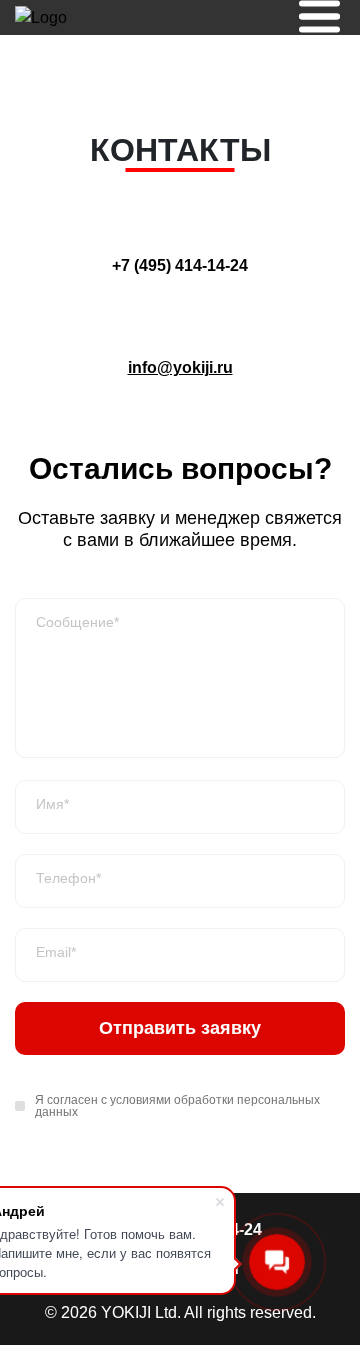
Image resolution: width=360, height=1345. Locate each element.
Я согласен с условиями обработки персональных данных (177, 1106)
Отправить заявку (180, 1028)
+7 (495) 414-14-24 (180, 265)
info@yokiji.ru (180, 367)
